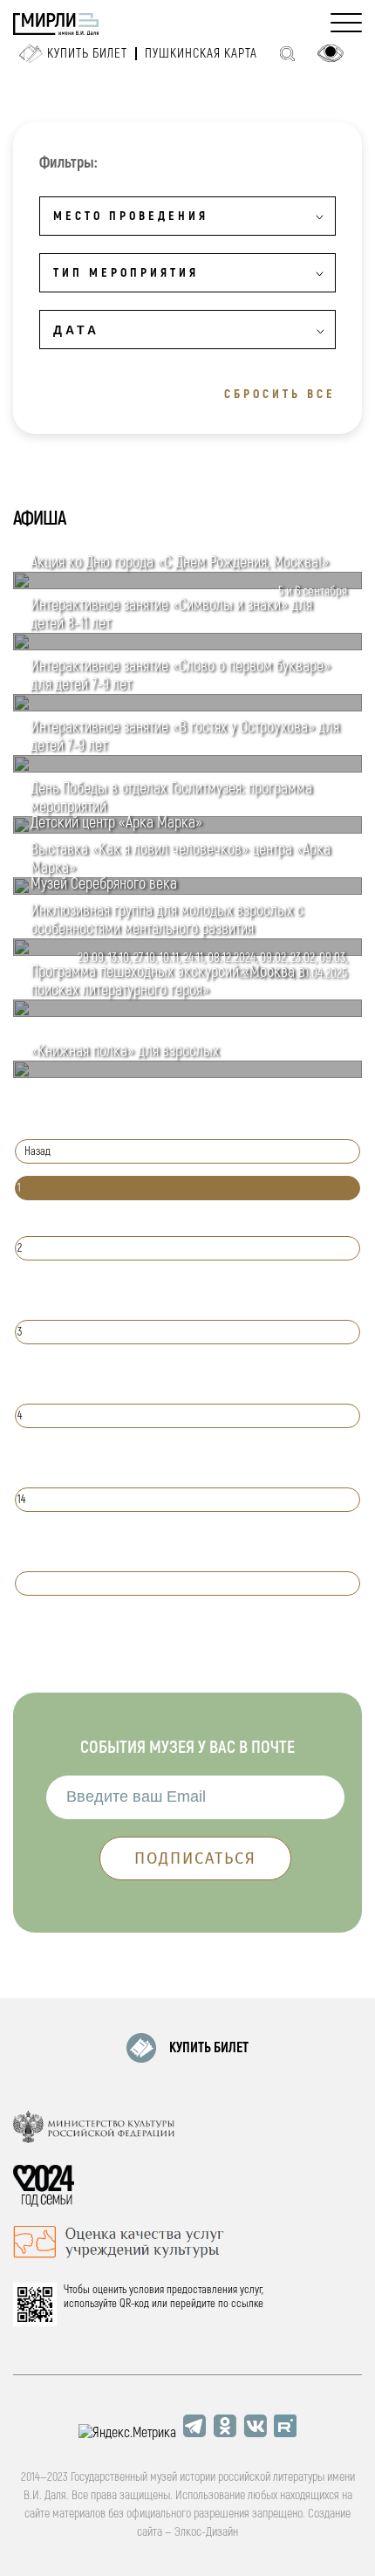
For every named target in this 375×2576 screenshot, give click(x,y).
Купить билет (87, 54)
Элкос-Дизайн (206, 2532)
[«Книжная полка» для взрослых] (187, 1074)
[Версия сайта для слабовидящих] (331, 53)
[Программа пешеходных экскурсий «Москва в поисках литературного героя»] (187, 1013)
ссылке (247, 2304)
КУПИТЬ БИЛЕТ (209, 2048)
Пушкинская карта (201, 54)
